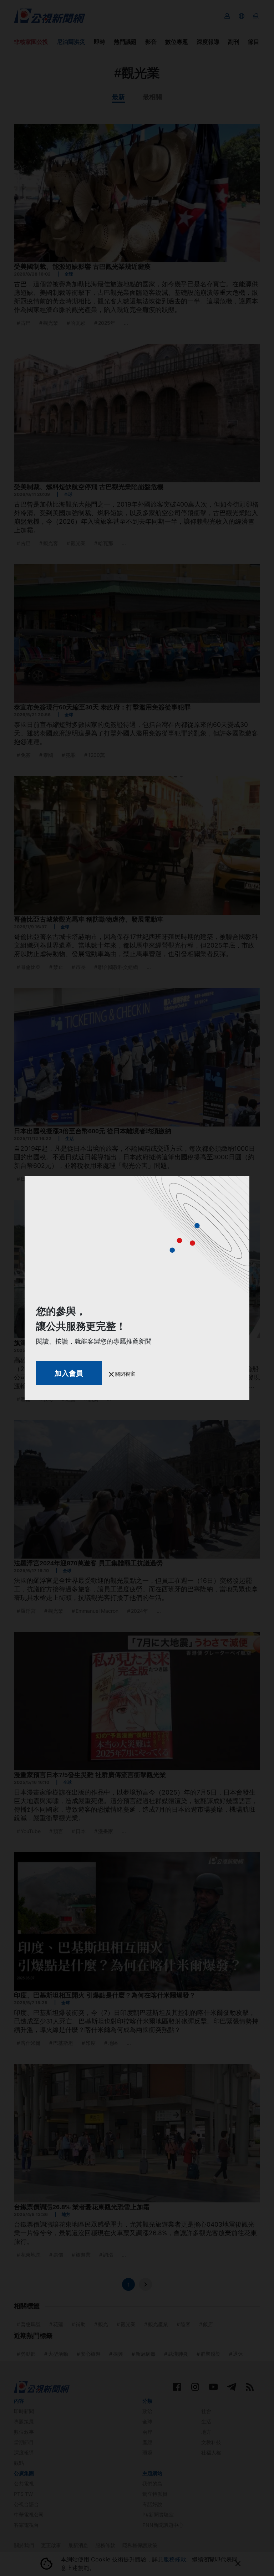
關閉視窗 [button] (125, 1374)
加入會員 (69, 1373)
